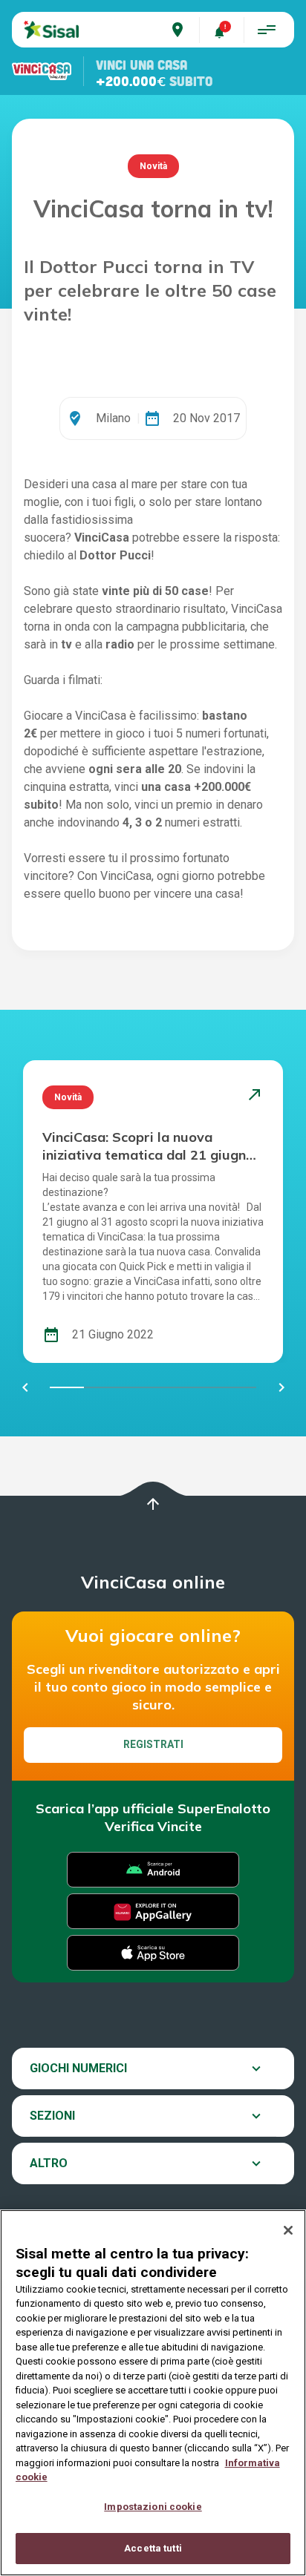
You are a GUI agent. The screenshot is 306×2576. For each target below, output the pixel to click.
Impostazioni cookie (153, 2507)
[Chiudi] (288, 2230)
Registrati (153, 1744)
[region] (153, 2393)
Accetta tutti (153, 2548)
